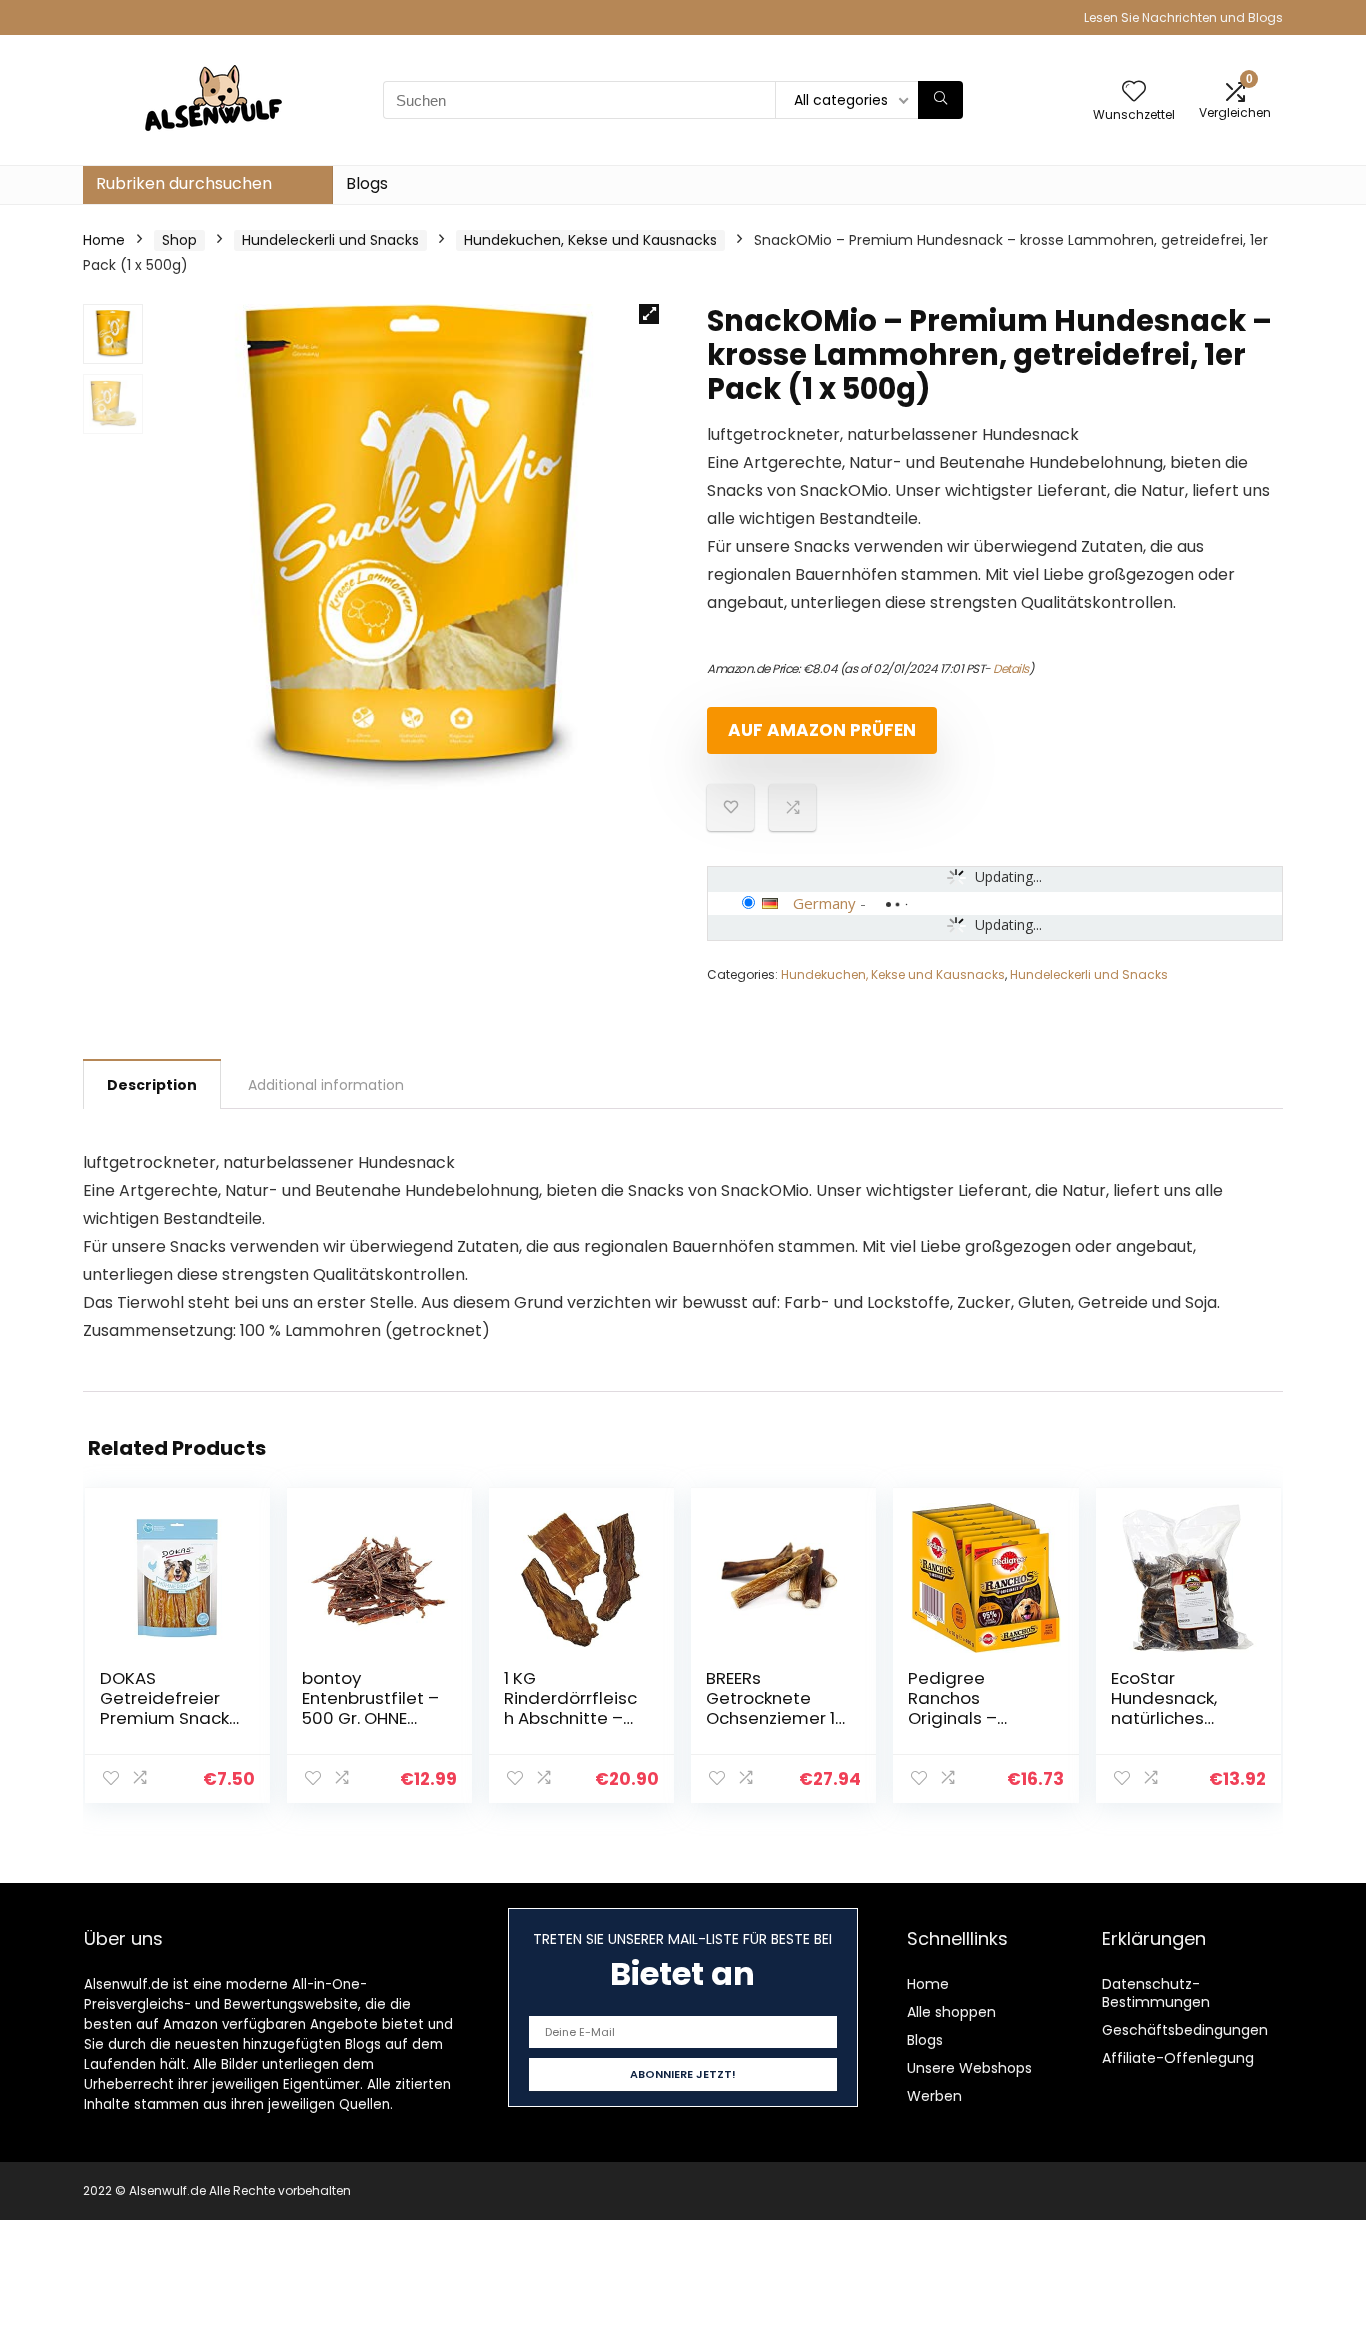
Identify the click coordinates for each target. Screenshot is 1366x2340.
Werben (934, 2096)
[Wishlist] (1134, 92)
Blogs (367, 183)
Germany (824, 903)
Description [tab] (152, 1085)
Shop (179, 240)
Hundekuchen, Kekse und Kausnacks (590, 240)
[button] (649, 314)
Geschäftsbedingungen (1185, 2030)
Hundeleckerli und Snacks (330, 240)
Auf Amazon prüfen (822, 730)
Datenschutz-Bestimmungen (1156, 1993)
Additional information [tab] (326, 1085)
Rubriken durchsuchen (184, 183)
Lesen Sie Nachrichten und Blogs (1183, 17)
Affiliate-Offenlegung (1178, 2058)
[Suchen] (940, 100)
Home (104, 240)
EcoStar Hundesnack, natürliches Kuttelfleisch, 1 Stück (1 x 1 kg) (1169, 1718)
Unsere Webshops (969, 2068)
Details (1011, 668)
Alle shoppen (951, 2012)
